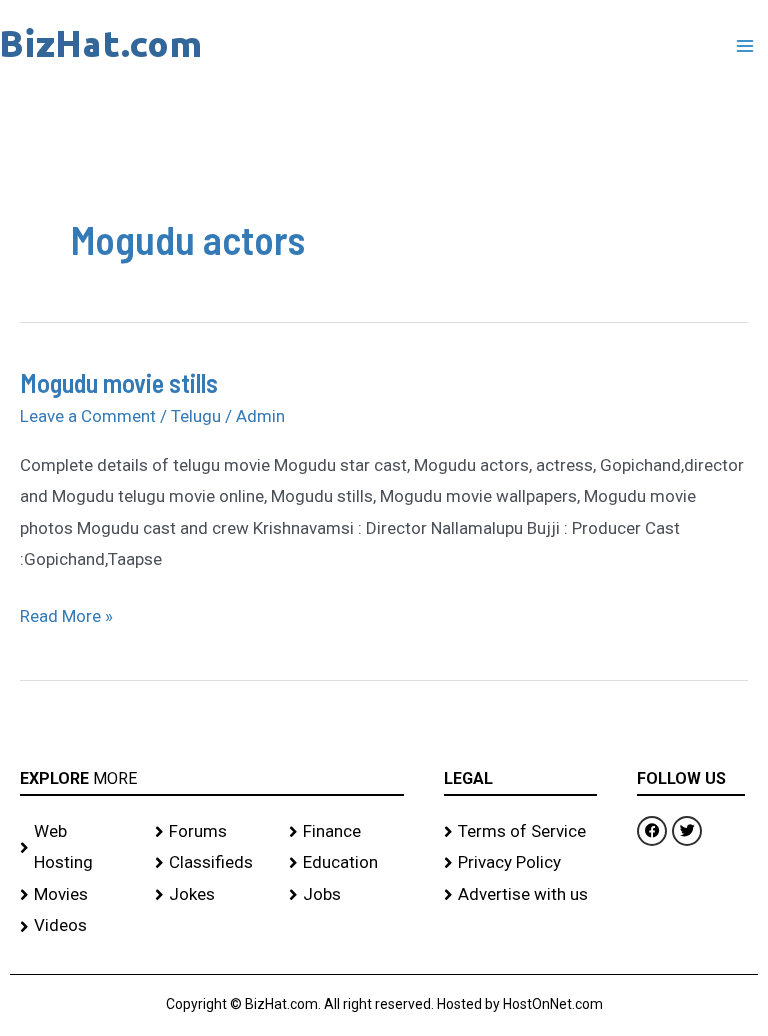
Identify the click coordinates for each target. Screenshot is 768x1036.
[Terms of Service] (521, 832)
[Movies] (77, 895)
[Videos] (77, 926)
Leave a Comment (88, 416)
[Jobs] (346, 895)
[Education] (346, 863)
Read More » (66, 613)
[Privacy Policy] (521, 863)
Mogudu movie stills (119, 382)
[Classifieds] (212, 863)
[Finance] (346, 832)
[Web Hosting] (77, 847)
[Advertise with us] (521, 895)
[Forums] (212, 832)
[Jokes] (212, 895)
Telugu (196, 416)
